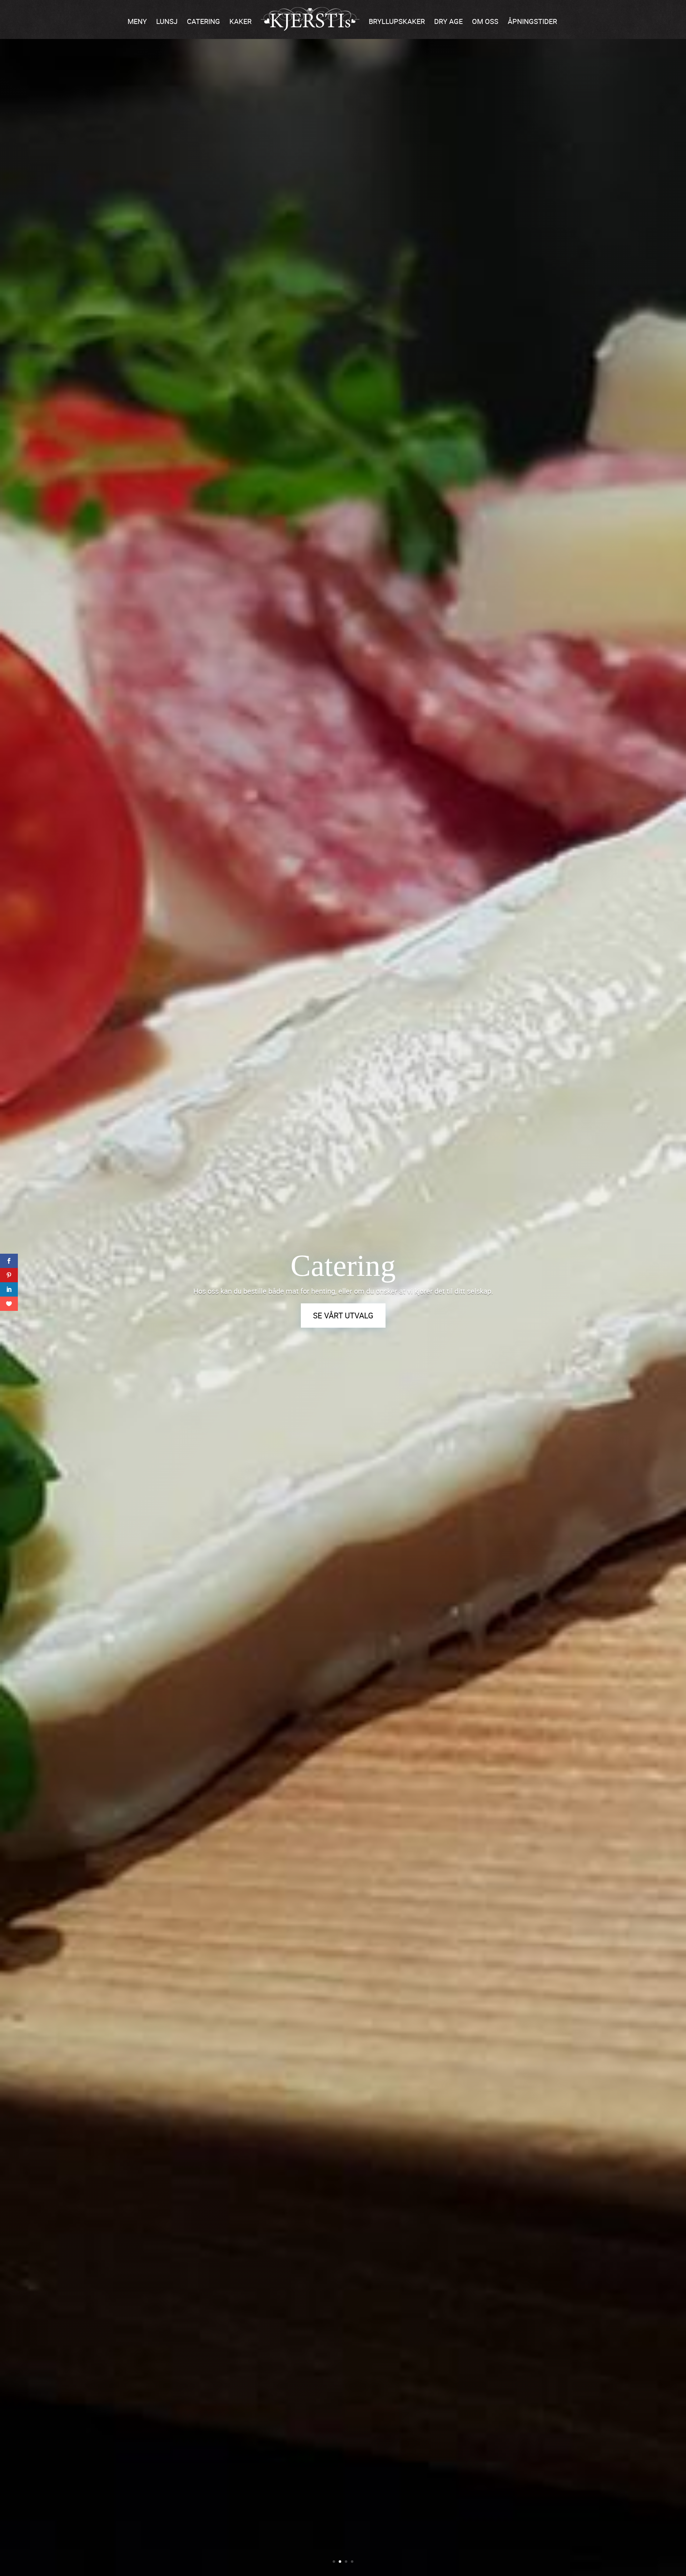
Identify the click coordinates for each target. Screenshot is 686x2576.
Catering (203, 21)
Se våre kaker (343, 1320)
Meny (137, 21)
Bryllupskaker (397, 21)
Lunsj (167, 21)
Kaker (240, 21)
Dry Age (448, 21)
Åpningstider (532, 21)
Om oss (485, 21)
